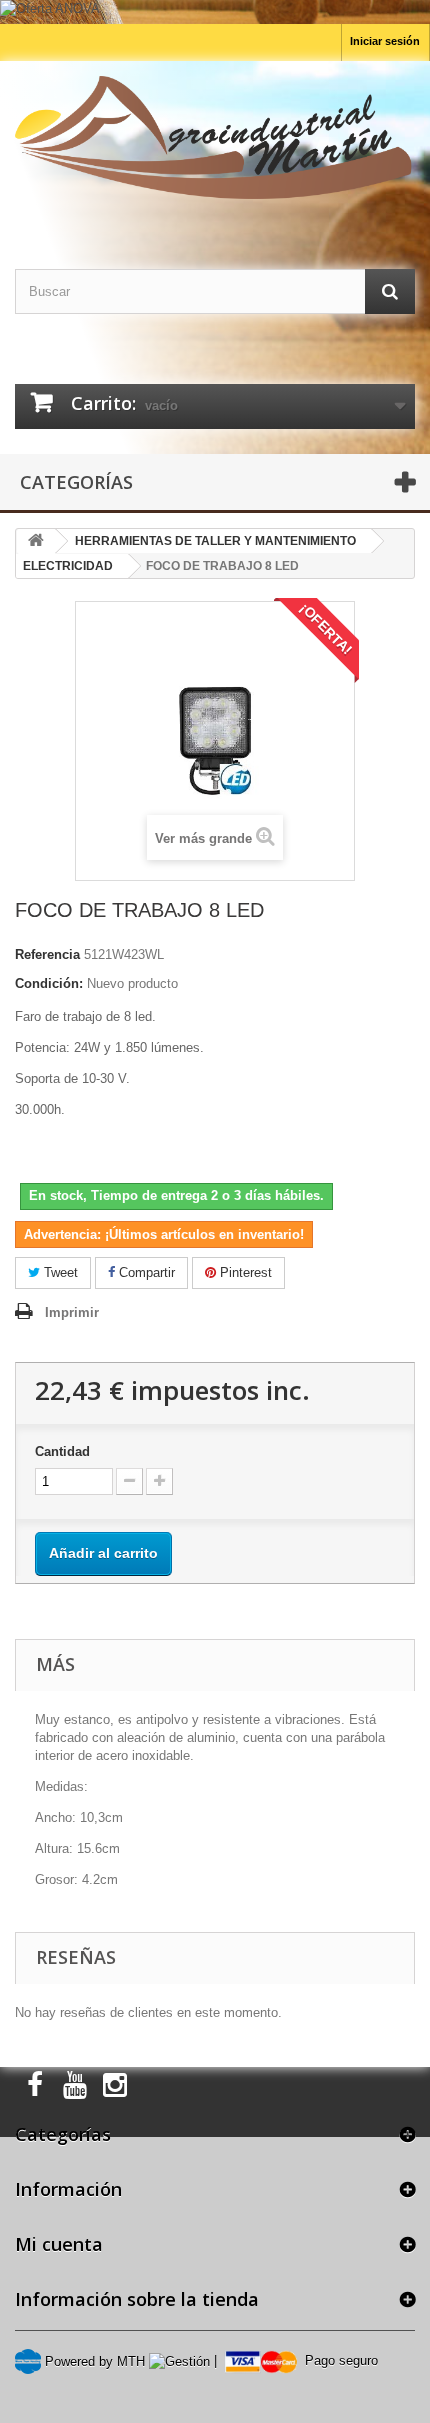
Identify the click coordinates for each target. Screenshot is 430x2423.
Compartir (145, 1272)
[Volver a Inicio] (36, 541)
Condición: (49, 983)
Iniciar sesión (385, 41)
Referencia (47, 954)
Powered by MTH (93, 2361)
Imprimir (72, 1312)
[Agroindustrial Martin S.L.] (215, 137)
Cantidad (62, 1451)
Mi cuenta (59, 2244)
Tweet (59, 1272)
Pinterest (244, 1272)
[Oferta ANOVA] (215, 12)
